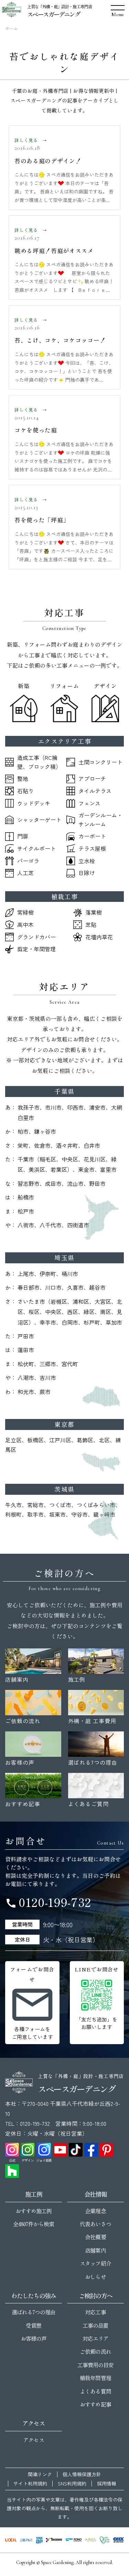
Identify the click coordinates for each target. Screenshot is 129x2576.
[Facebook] (91, 2150)
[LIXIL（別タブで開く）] (11, 2540)
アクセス (33, 2440)
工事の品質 (95, 2325)
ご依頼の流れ (95, 2351)
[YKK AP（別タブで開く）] (39, 2540)
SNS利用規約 (72, 2484)
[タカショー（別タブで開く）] (54, 2540)
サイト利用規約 (30, 2484)
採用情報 (107, 2484)
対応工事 (95, 2312)
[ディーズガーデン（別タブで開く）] (90, 2540)
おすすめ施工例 (34, 2211)
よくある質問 (95, 2391)
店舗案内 (95, 2250)
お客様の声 (34, 2338)
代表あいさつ (95, 2224)
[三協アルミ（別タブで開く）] (26, 2540)
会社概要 (95, 2237)
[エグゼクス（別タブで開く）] (118, 2540)
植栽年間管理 (95, 2378)
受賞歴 (34, 2325)
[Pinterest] (107, 2150)
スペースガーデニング (53, 14)
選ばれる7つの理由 (34, 2312)
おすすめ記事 (95, 2404)
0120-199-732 (48, 1902)
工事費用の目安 (95, 2365)
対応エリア (95, 2338)
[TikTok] (76, 2150)
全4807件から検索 (34, 2224)
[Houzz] (12, 2171)
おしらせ (95, 2277)
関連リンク (40, 2474)
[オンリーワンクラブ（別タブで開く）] (105, 2540)
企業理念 (95, 2211)
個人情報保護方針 (82, 2474)
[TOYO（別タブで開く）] (73, 2540)
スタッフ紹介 (95, 2263)
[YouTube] (60, 2150)
